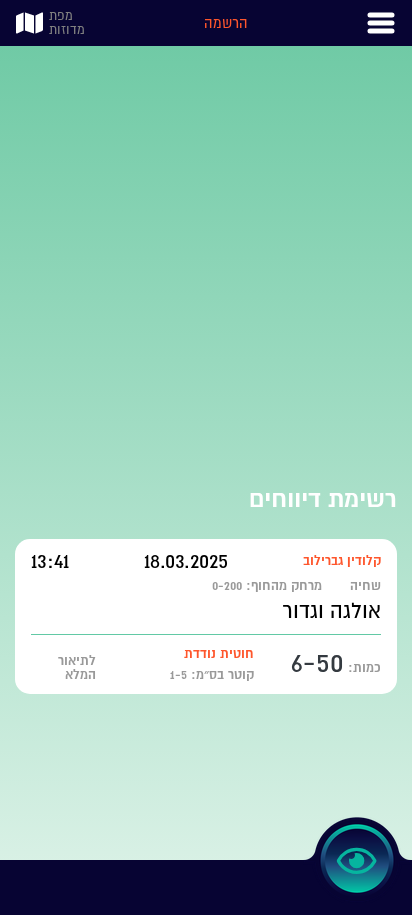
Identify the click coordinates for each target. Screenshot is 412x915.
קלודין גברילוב (342, 560)
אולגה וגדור (331, 610)
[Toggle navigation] (381, 23)
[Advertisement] (206, 252)
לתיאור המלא (77, 668)
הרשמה (226, 23)
